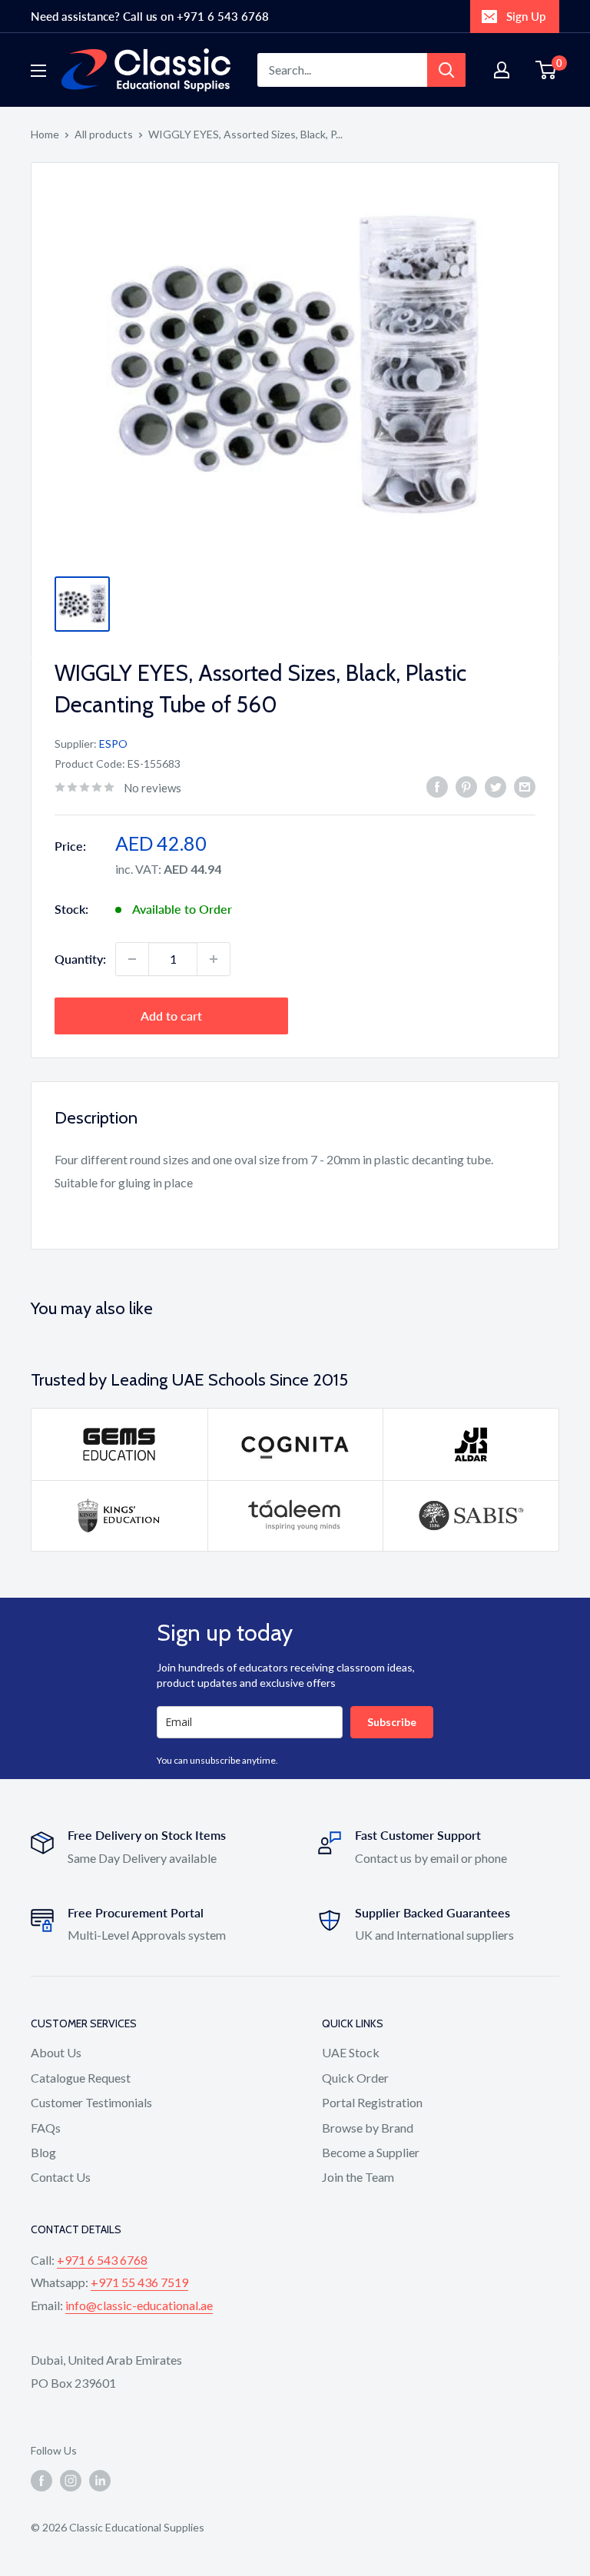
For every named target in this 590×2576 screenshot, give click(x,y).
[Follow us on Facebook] (41, 2480)
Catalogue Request (81, 2078)
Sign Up (526, 16)
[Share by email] (525, 786)
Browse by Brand (368, 2128)
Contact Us (61, 2177)
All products (104, 134)
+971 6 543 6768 (102, 2260)
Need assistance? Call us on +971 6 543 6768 (150, 16)
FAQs (46, 2128)
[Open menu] (38, 71)
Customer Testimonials (91, 2102)
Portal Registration (372, 2102)
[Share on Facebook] (437, 786)
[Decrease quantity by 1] (132, 959)
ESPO (113, 744)
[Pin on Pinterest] (466, 786)
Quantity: (80, 959)
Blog (43, 2152)
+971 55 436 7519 (139, 2282)
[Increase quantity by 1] (214, 959)
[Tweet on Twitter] (496, 786)
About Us (56, 2052)
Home (45, 134)
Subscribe (392, 1722)
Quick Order (355, 2078)
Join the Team (358, 2177)
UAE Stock (351, 2052)
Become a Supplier (371, 2152)
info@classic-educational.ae (139, 2305)
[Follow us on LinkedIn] (100, 2480)
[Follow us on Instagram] (71, 2480)
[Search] (446, 70)
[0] (547, 70)
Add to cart (171, 1016)
